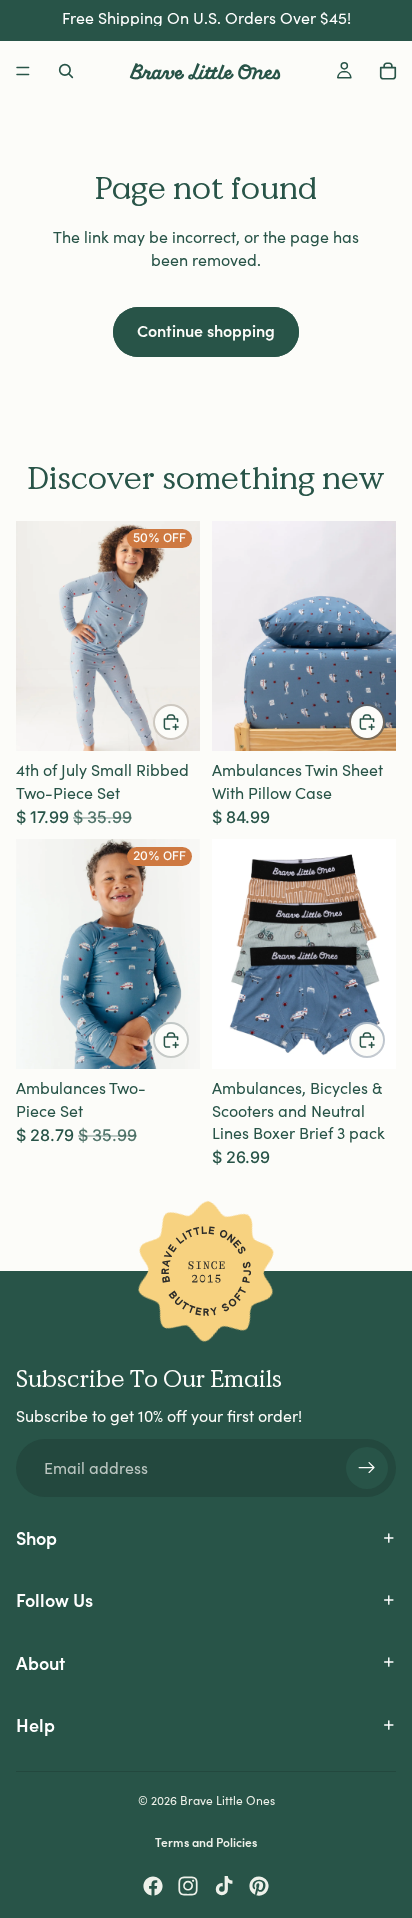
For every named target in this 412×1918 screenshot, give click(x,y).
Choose (188, 722)
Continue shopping (206, 330)
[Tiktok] (224, 1886)
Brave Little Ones (227, 1800)
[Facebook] (153, 1886)
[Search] (66, 71)
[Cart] (388, 71)
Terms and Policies (206, 1841)
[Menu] (23, 71)
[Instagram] (188, 1886)
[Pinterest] (259, 1886)
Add (384, 722)
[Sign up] (367, 1468)
